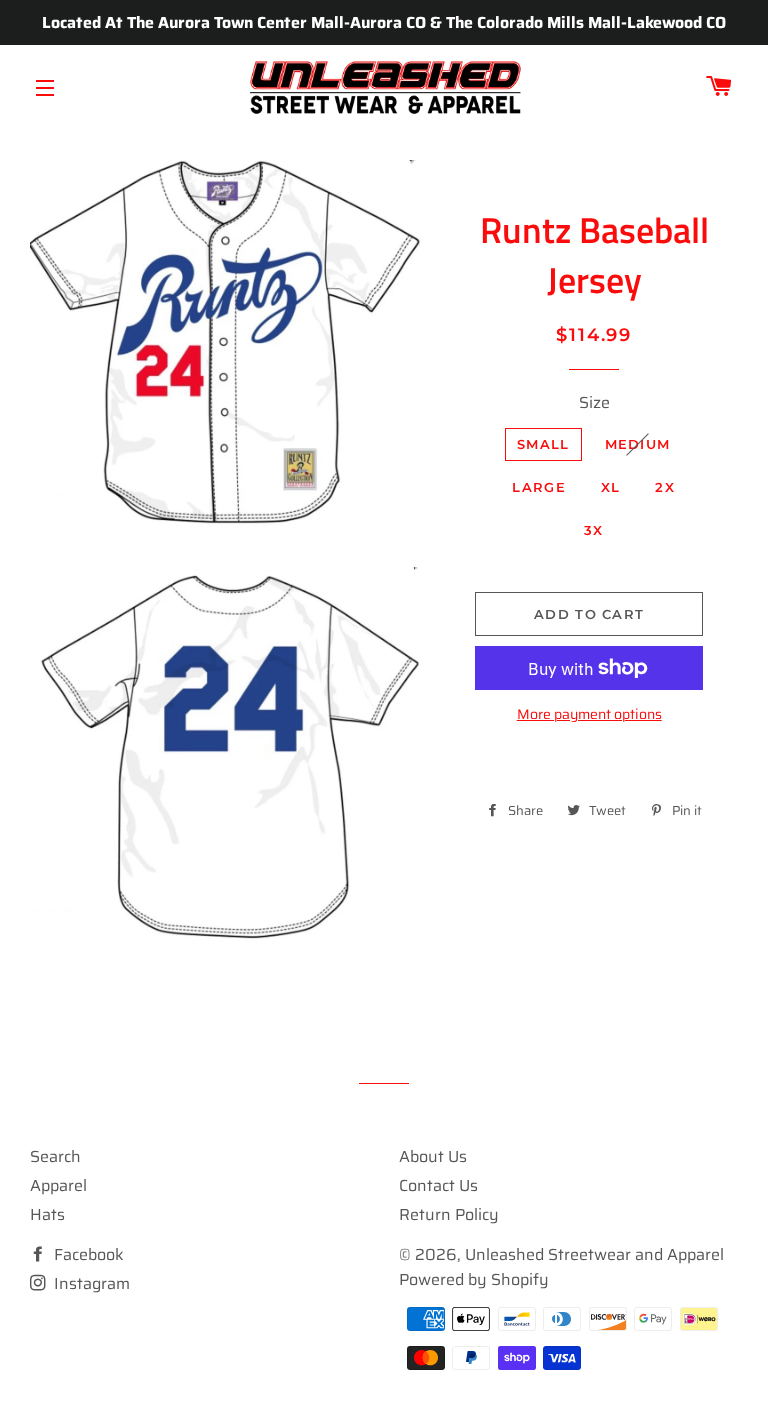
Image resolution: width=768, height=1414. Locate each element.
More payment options (589, 714)
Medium (638, 444)
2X (665, 487)
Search (55, 1156)
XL (611, 487)
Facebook (87, 1254)
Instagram (90, 1283)
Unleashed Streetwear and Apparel (594, 1254)
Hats (47, 1214)
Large (539, 487)
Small (543, 444)
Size (594, 402)
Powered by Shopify (474, 1279)
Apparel (58, 1185)
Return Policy (449, 1214)
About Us (433, 1156)
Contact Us (438, 1185)
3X (594, 530)
